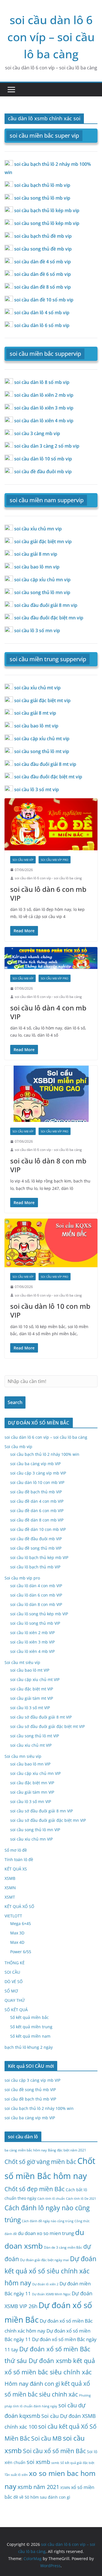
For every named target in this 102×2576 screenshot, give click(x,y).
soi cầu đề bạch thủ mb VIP (36, 1492)
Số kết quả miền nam (30, 2036)
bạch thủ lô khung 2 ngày (29, 2047)
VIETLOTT (13, 1916)
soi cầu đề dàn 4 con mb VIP (37, 1501)
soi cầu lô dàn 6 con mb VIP (48, 894)
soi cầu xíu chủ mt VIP (31, 1745)
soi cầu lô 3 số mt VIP (30, 1708)
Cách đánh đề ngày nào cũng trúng (48, 2221)
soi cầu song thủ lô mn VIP (35, 1830)
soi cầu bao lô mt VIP (30, 1670)
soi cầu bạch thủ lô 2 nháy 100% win (45, 1454)
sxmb (55, 2463)
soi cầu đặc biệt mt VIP (32, 1689)
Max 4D (17, 1942)
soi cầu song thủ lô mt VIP (35, 1736)
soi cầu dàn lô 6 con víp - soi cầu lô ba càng (48, 878)
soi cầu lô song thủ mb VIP (35, 1623)
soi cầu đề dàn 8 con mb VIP (37, 1520)
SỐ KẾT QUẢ (16, 2010)
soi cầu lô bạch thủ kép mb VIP (39, 1557)
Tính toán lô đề (19, 1859)
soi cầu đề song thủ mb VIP (36, 1548)
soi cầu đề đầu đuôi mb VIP (36, 1539)
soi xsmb (38, 2462)
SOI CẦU (12, 1972)
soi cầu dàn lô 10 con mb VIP (50, 1310)
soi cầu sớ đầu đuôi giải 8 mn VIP (42, 1811)
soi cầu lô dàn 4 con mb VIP (48, 1012)
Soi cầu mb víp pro (55, 860)
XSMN (10, 1888)
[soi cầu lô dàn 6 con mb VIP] (51, 824)
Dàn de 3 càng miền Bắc (63, 2247)
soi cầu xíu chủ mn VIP (31, 1839)
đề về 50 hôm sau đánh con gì (42, 2497)
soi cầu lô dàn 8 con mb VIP (48, 1165)
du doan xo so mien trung (46, 2233)
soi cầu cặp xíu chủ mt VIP (35, 1679)
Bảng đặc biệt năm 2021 (67, 2150)
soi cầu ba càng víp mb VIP (35, 1464)
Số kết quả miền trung (31, 2027)
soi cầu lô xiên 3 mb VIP (32, 1642)
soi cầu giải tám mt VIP (32, 1698)
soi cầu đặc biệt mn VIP (32, 1783)
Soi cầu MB (46, 2438)
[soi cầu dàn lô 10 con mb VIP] (51, 1243)
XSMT (10, 1897)
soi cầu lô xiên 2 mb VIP (32, 1633)
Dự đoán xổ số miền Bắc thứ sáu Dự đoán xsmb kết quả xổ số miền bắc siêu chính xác (50, 2360)
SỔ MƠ (11, 1991)
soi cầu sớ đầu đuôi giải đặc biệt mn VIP (48, 1820)
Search (15, 1402)
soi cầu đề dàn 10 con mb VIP (38, 1529)
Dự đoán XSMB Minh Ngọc (51, 2294)
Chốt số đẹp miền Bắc (35, 2189)
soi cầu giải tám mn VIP (32, 1792)
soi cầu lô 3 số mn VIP (31, 1801)
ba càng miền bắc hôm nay (26, 2150)
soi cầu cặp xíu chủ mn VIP (35, 1773)
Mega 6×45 (21, 1923)
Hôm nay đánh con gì (32, 2384)
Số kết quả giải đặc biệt (77, 2463)
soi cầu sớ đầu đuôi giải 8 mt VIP (41, 1717)
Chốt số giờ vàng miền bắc (40, 2162)
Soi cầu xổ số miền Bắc (54, 2451)
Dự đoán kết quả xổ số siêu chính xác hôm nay (50, 2271)
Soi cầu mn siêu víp (23, 1756)
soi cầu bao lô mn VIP (30, 1764)
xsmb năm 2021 (38, 2487)
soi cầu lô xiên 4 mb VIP (32, 1651)
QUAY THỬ (15, 2000)
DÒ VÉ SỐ (14, 1981)
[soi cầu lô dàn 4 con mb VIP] (51, 958)
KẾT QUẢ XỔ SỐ (19, 1906)
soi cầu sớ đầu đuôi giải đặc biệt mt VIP (47, 1726)
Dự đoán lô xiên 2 (45, 2284)
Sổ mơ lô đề (16, 1850)
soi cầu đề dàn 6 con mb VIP (37, 1511)
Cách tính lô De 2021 (81, 2199)
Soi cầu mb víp (23, 860)
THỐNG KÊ (15, 1963)
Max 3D (17, 1933)
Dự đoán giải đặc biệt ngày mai (44, 2260)
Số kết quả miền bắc (29, 2017)
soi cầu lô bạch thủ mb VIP (35, 1567)
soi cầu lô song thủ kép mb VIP (39, 1614)
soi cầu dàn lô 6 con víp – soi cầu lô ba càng (51, 37)
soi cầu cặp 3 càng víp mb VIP (38, 1473)
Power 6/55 (21, 1952)
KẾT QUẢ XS (16, 1869)
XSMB (10, 1878)
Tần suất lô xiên (16, 2475)
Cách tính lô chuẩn (51, 2199)
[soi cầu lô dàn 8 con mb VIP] (51, 1094)
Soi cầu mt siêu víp (22, 1662)
